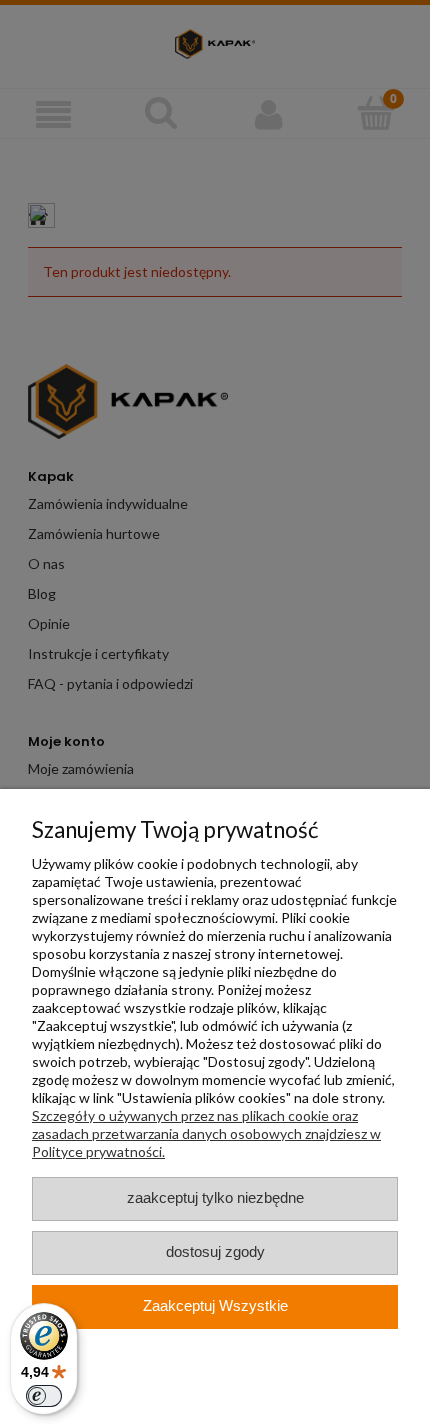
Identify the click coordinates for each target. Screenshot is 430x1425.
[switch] (44, 1396)
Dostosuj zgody (215, 1252)
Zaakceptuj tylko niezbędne (215, 1198)
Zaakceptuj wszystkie (215, 1306)
